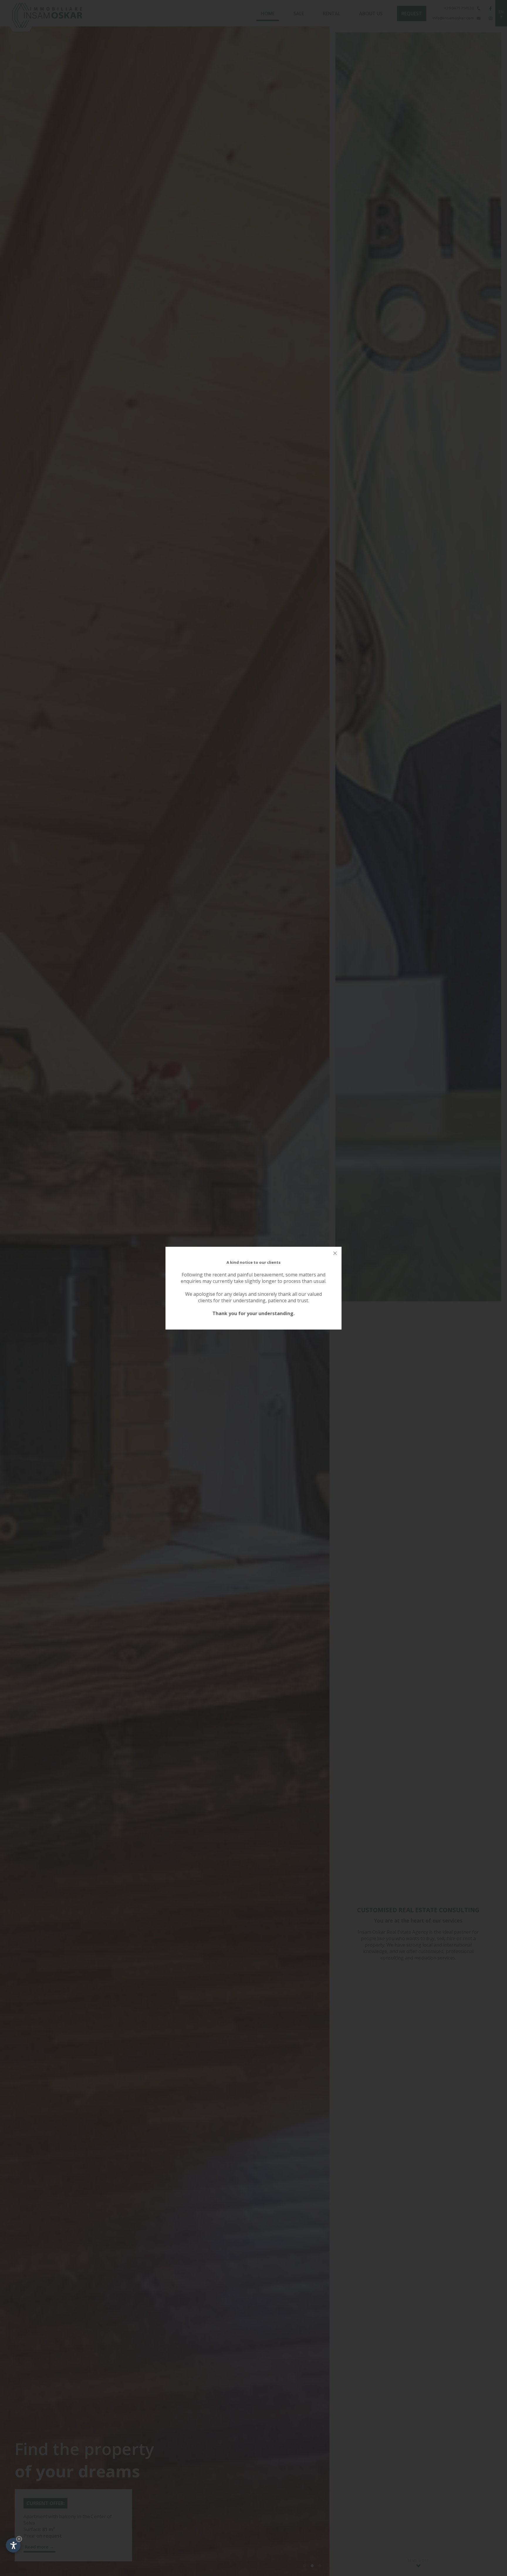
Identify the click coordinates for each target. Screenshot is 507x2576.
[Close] (335, 1253)
